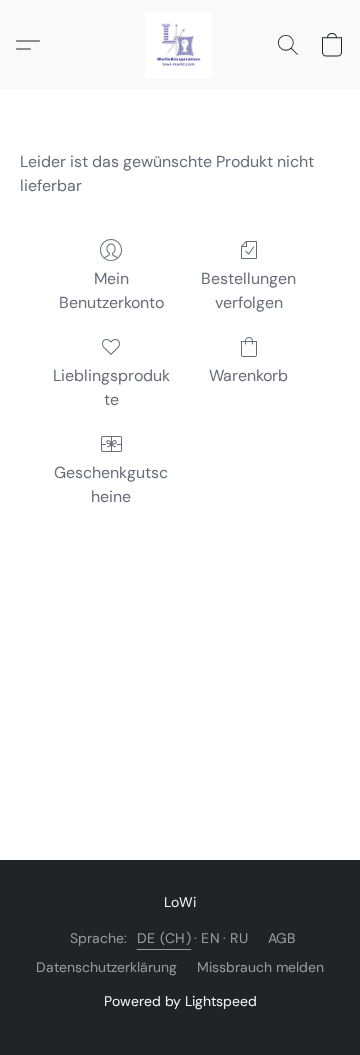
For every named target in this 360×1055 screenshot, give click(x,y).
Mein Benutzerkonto (111, 290)
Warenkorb (248, 375)
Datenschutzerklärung (106, 967)
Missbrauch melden (260, 967)
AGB (281, 938)
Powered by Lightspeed (180, 1001)
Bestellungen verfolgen (248, 290)
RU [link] (239, 938)
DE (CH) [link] (164, 938)
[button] (180, 45)
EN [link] (210, 938)
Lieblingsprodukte (111, 387)
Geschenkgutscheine (111, 484)
